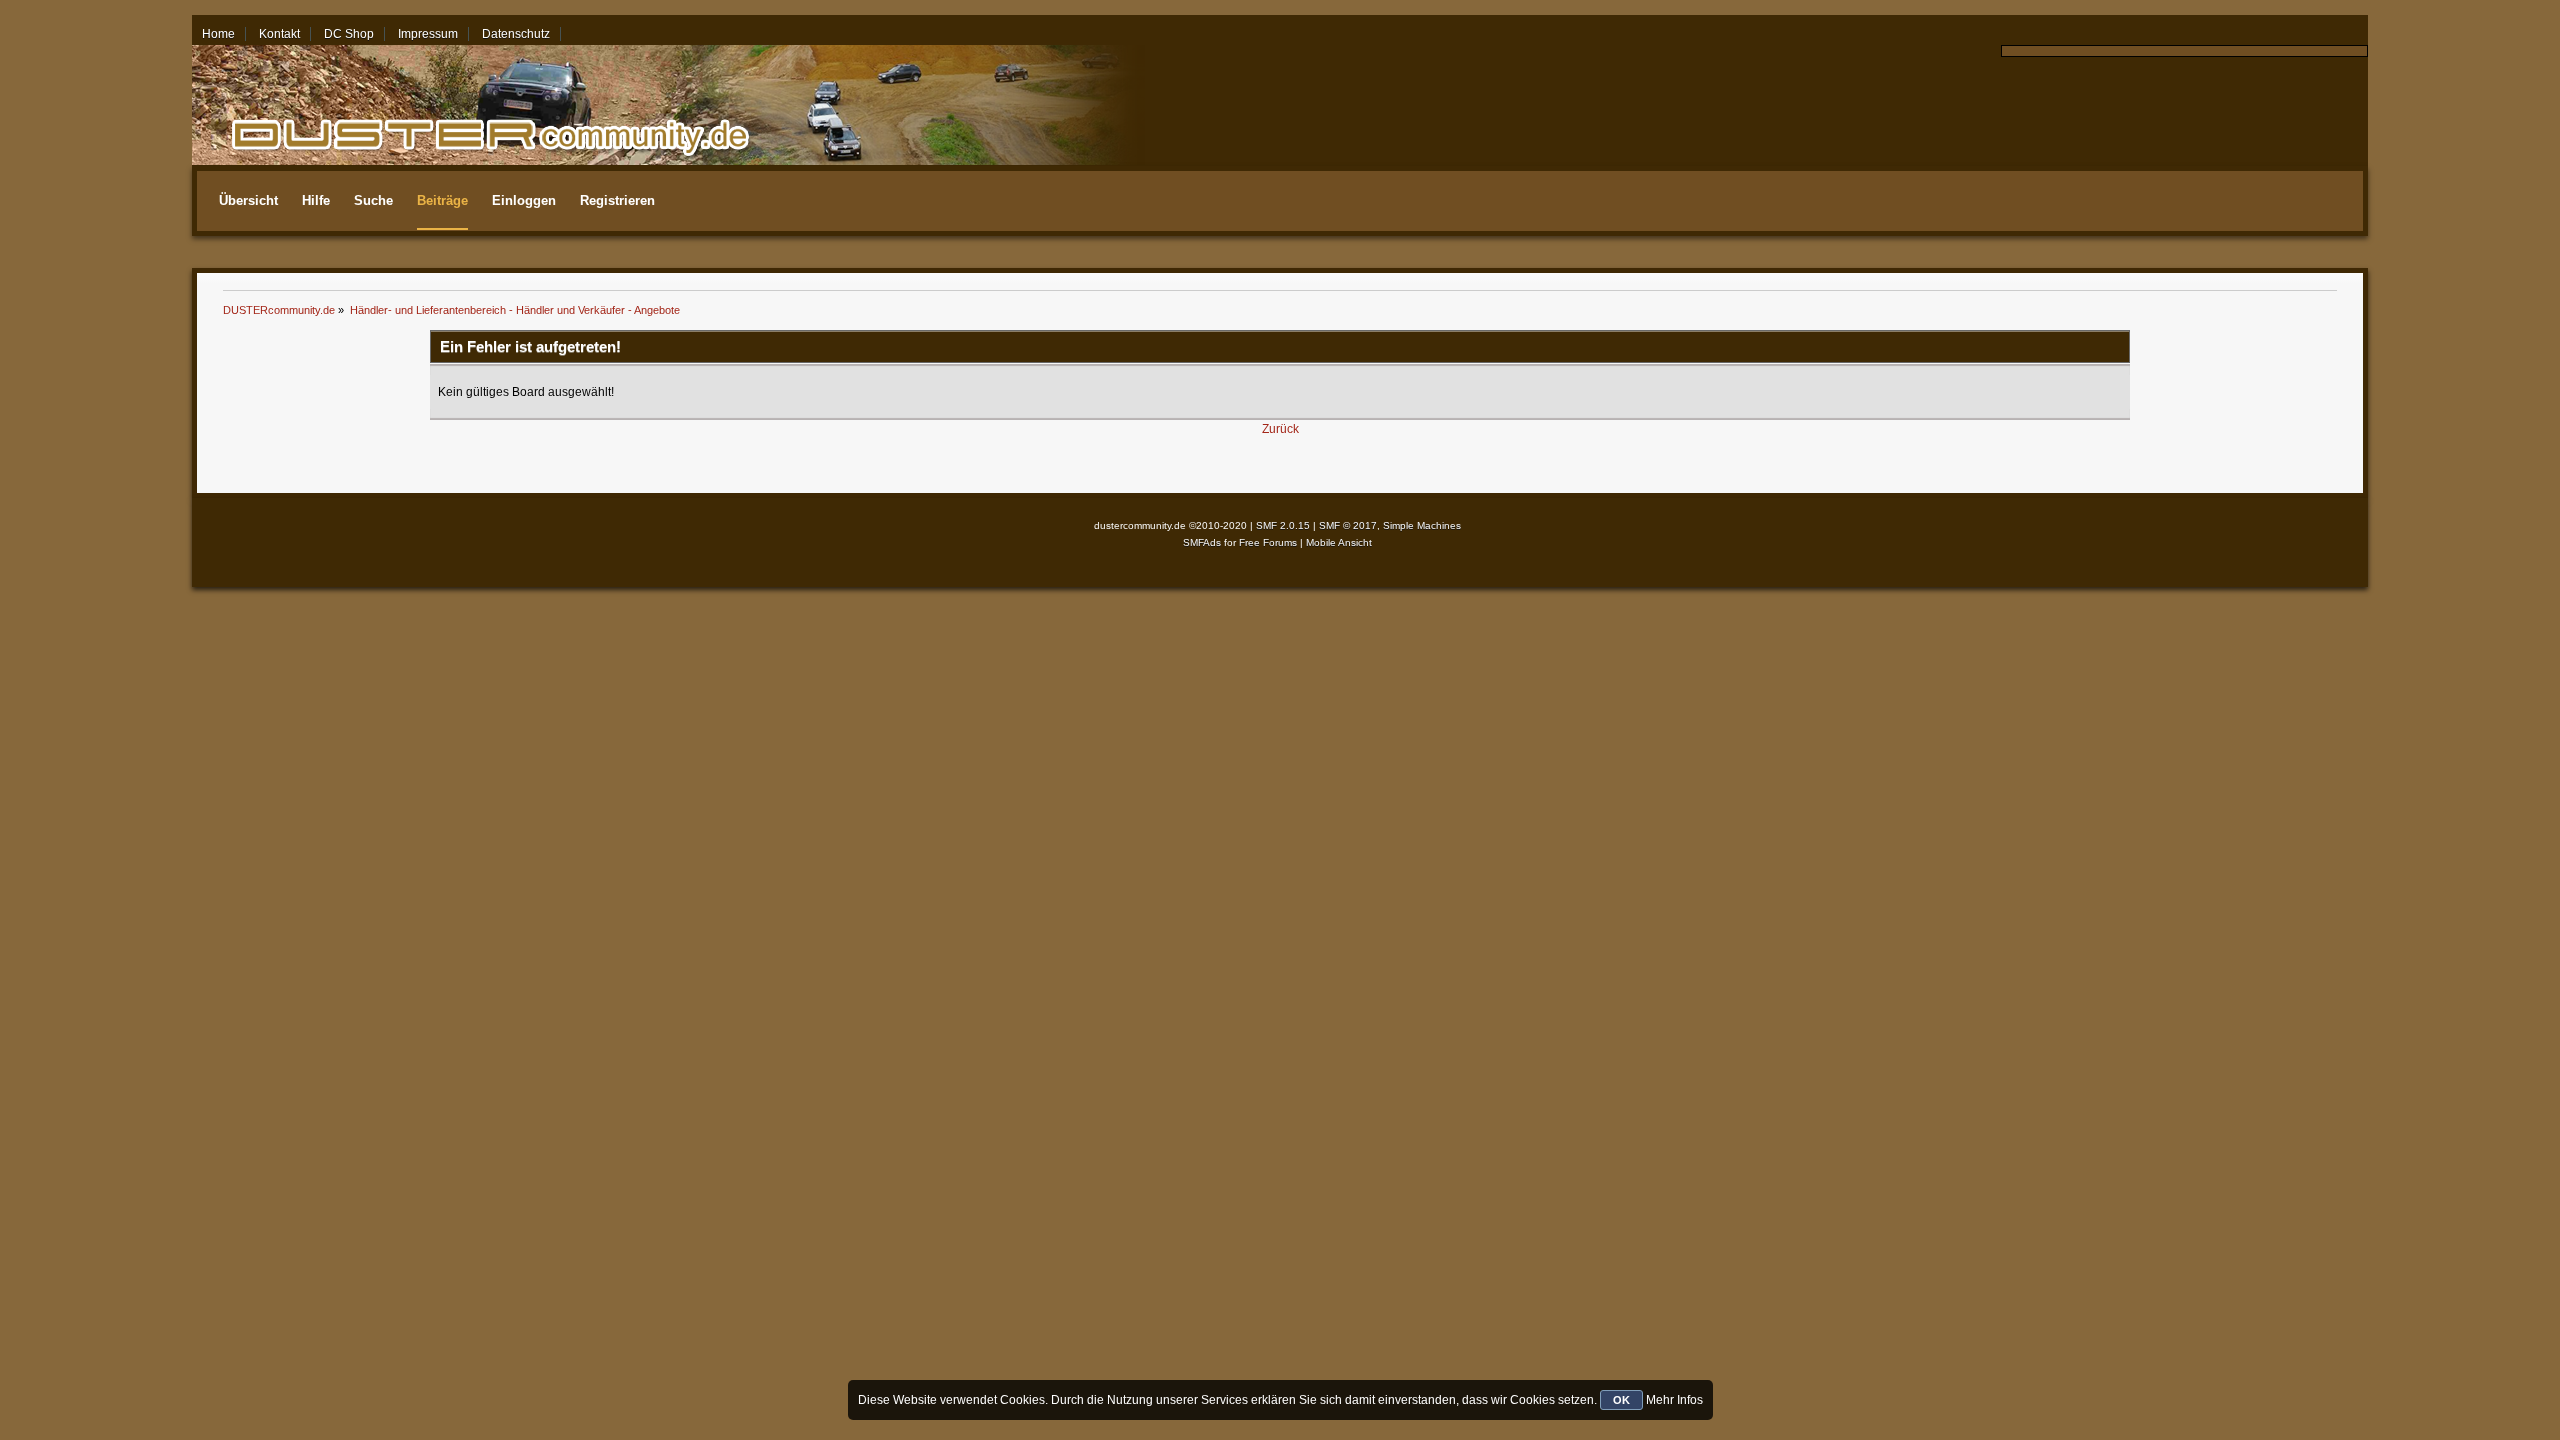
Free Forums (1268, 542)
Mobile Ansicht (1339, 542)
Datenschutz (516, 34)
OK (1621, 1400)
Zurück (1280, 429)
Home (218, 34)
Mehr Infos (1674, 1400)
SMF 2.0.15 (1283, 525)
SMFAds (1202, 542)
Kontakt (279, 34)
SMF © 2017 (1348, 525)
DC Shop (349, 34)
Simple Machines (1422, 525)
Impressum (428, 34)
